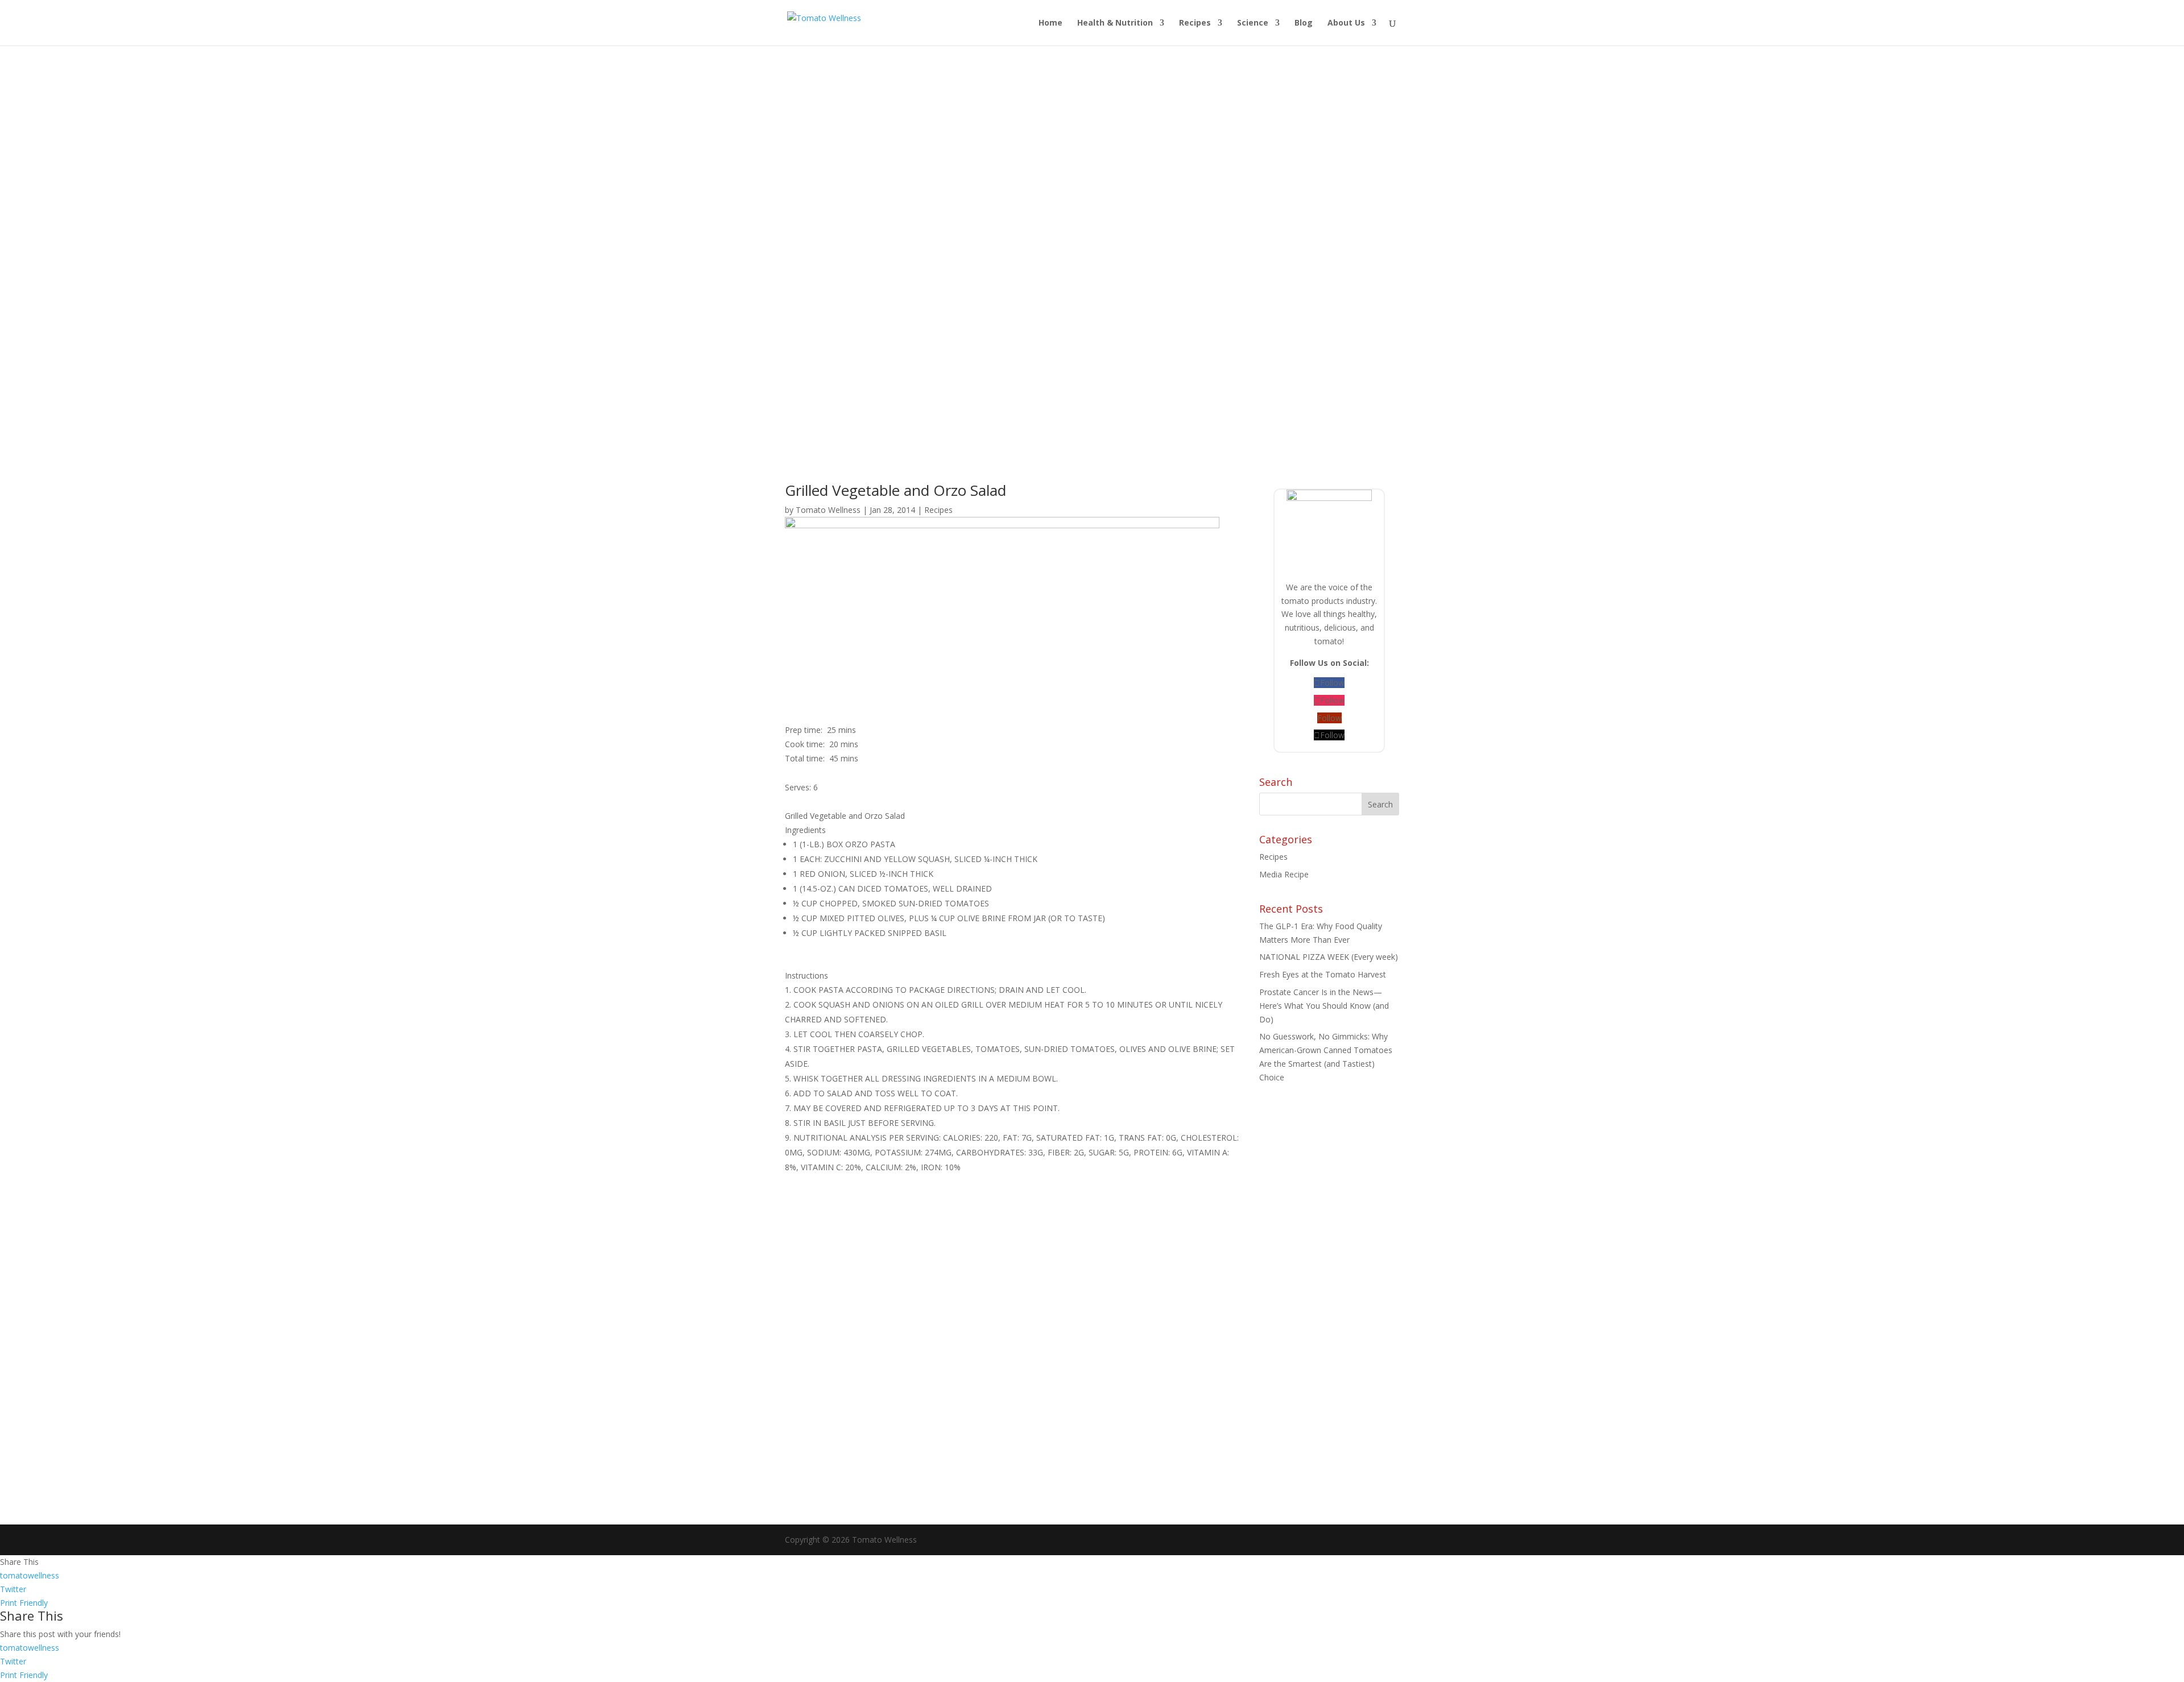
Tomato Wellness (828, 510)
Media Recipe (1284, 874)
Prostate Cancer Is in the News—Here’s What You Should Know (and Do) (1324, 1006)
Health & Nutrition (1115, 23)
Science (1253, 23)
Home (1050, 23)
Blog (1304, 23)
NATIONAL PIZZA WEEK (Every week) (1329, 957)
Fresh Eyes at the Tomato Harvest (1323, 974)
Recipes (1195, 23)
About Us (1346, 23)
